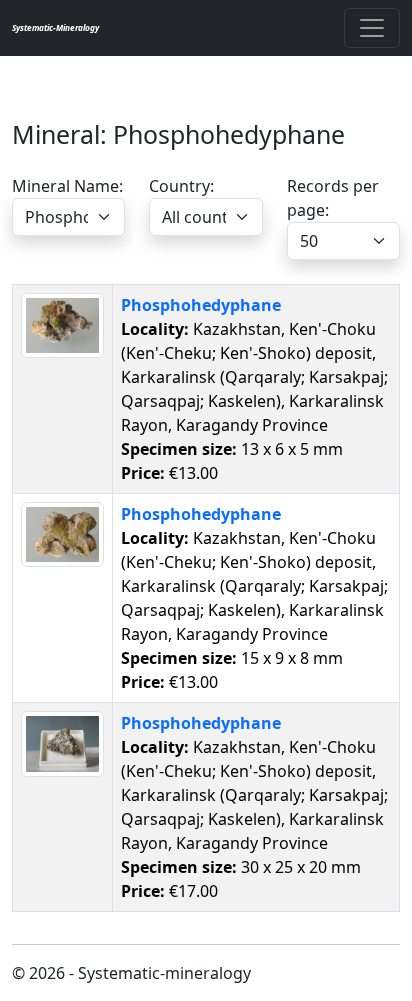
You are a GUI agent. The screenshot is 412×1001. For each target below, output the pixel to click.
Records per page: (333, 198)
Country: (181, 186)
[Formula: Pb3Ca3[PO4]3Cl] (62, 324)
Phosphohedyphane (201, 305)
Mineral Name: (67, 186)
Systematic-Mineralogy (55, 27)
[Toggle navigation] (372, 28)
